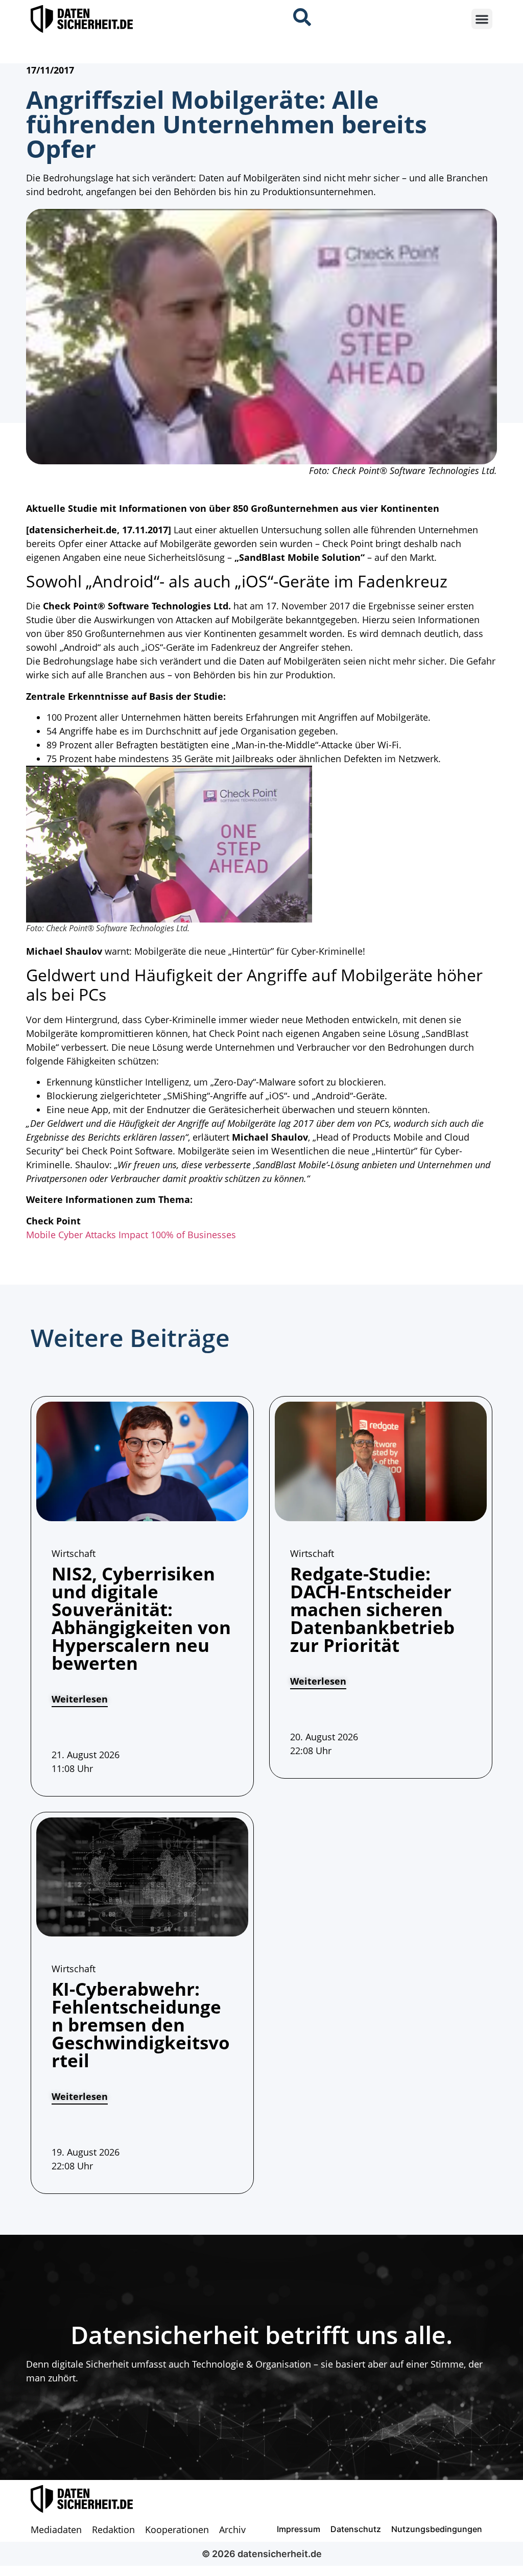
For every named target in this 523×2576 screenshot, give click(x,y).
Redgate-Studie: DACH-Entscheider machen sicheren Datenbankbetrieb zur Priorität (372, 1609)
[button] (482, 19)
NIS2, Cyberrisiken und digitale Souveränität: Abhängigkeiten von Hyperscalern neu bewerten (141, 1618)
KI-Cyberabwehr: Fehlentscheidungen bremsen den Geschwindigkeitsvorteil (141, 2025)
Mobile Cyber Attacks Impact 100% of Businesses (131, 1235)
